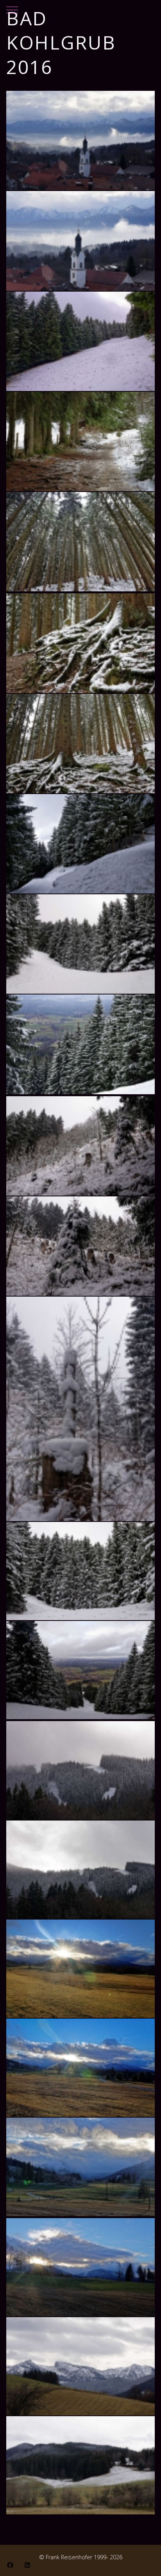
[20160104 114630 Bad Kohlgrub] (80, 944)
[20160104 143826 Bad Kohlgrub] (80, 2267)
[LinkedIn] (27, 2565)
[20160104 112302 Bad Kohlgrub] (80, 341)
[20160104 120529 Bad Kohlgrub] (80, 1571)
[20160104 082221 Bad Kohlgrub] (80, 241)
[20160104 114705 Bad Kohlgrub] (80, 1044)
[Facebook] (10, 2565)
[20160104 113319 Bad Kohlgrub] (80, 542)
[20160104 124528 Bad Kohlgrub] (80, 1870)
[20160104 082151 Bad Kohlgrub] (80, 141)
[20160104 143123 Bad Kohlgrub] (80, 1969)
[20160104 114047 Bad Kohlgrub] (80, 744)
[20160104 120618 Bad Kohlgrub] (80, 1670)
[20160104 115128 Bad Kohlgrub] (80, 1409)
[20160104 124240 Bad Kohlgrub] (80, 1770)
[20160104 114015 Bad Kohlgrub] (80, 643)
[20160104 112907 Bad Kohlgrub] (80, 441)
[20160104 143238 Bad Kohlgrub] (80, 2068)
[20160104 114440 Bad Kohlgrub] (80, 844)
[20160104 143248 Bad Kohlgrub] (80, 2167)
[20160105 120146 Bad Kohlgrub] (80, 2366)
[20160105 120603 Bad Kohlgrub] (80, 2465)
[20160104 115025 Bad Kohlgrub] (80, 1246)
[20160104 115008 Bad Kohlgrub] (80, 1146)
